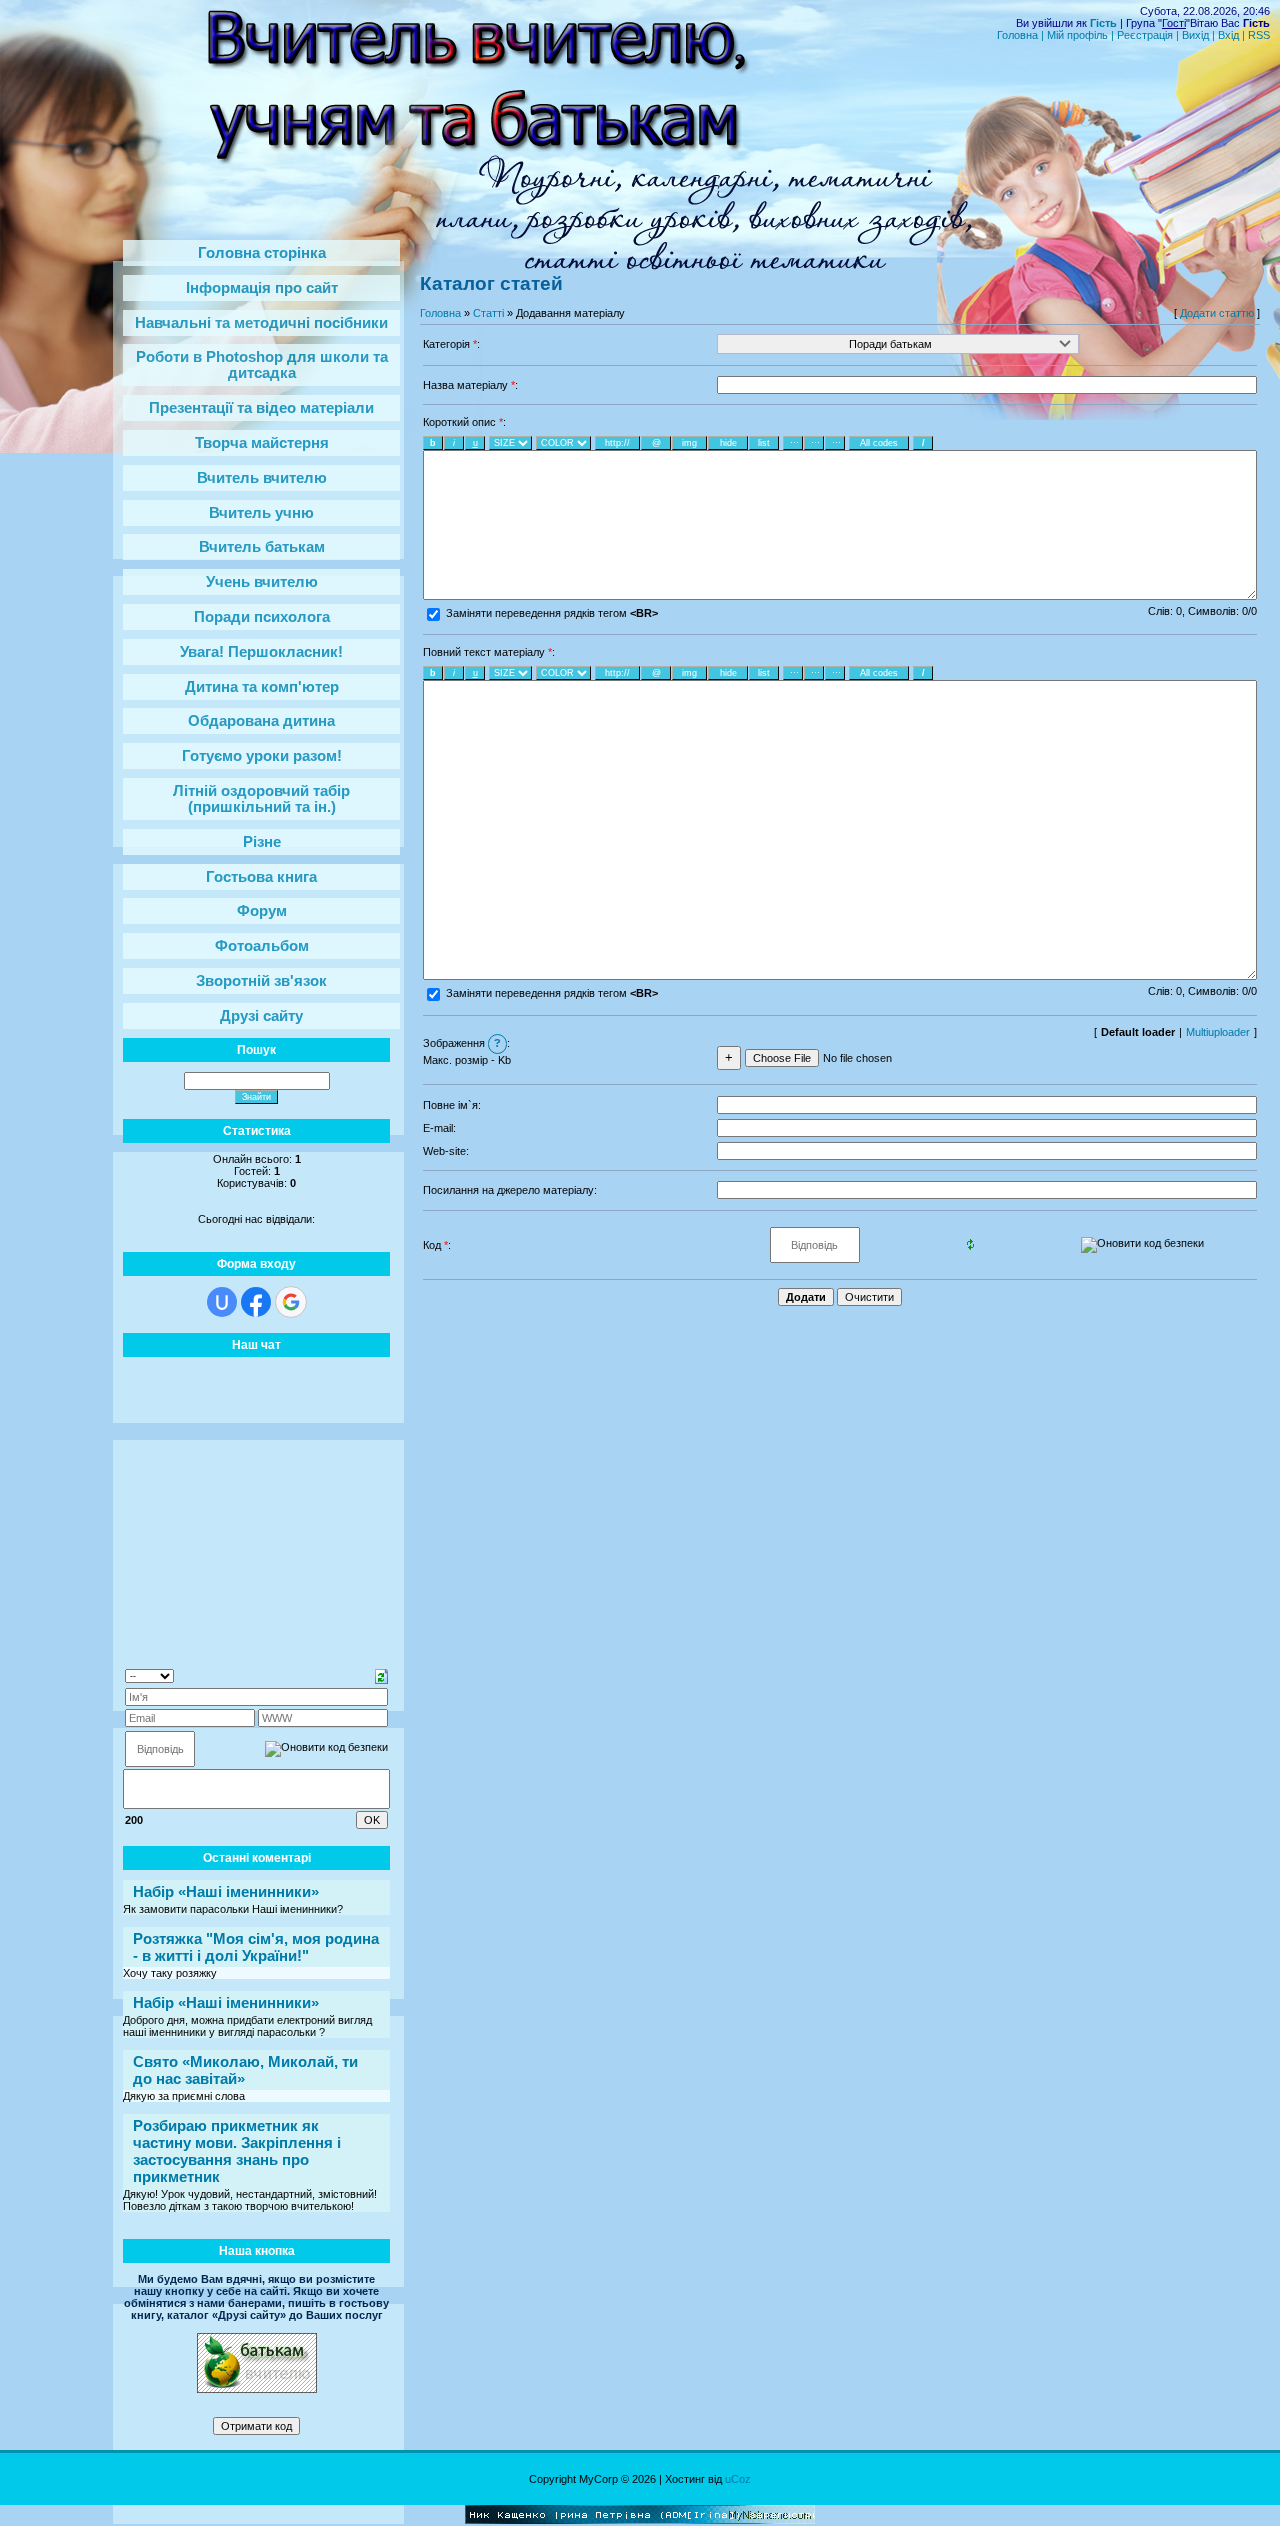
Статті (488, 313)
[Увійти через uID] (222, 1302)
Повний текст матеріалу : (489, 652)
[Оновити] (381, 1675)
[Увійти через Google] (291, 1302)
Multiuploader (1218, 1032)
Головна (1017, 35)
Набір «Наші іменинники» (226, 1891)
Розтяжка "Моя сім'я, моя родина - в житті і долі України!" (256, 1947)
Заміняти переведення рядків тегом (550, 613)
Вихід (1195, 35)
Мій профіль (1077, 35)
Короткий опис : (464, 422)
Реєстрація (1145, 35)
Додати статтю (1217, 313)
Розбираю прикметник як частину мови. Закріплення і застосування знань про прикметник (237, 2151)
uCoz (738, 2479)
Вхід (1228, 35)
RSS (1259, 35)
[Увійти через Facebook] (256, 1302)
